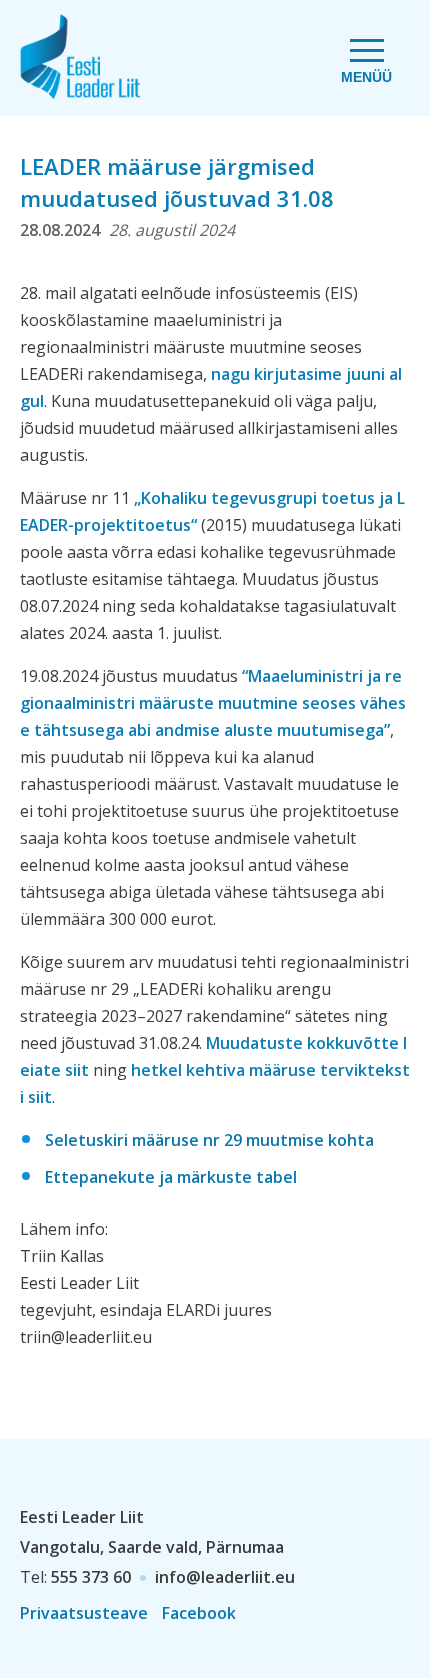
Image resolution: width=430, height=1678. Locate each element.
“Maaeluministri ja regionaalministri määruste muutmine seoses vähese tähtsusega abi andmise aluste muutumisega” (213, 703)
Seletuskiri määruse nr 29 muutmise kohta (209, 1140)
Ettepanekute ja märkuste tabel (171, 1177)
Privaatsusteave (84, 1613)
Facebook (199, 1613)
